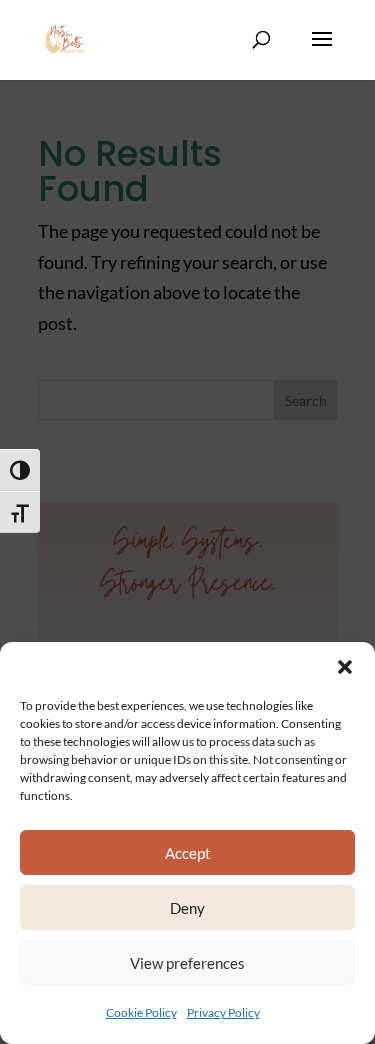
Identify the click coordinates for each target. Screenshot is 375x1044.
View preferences (187, 963)
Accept (188, 853)
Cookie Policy (141, 1012)
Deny (187, 908)
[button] (345, 667)
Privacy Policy (223, 1012)
